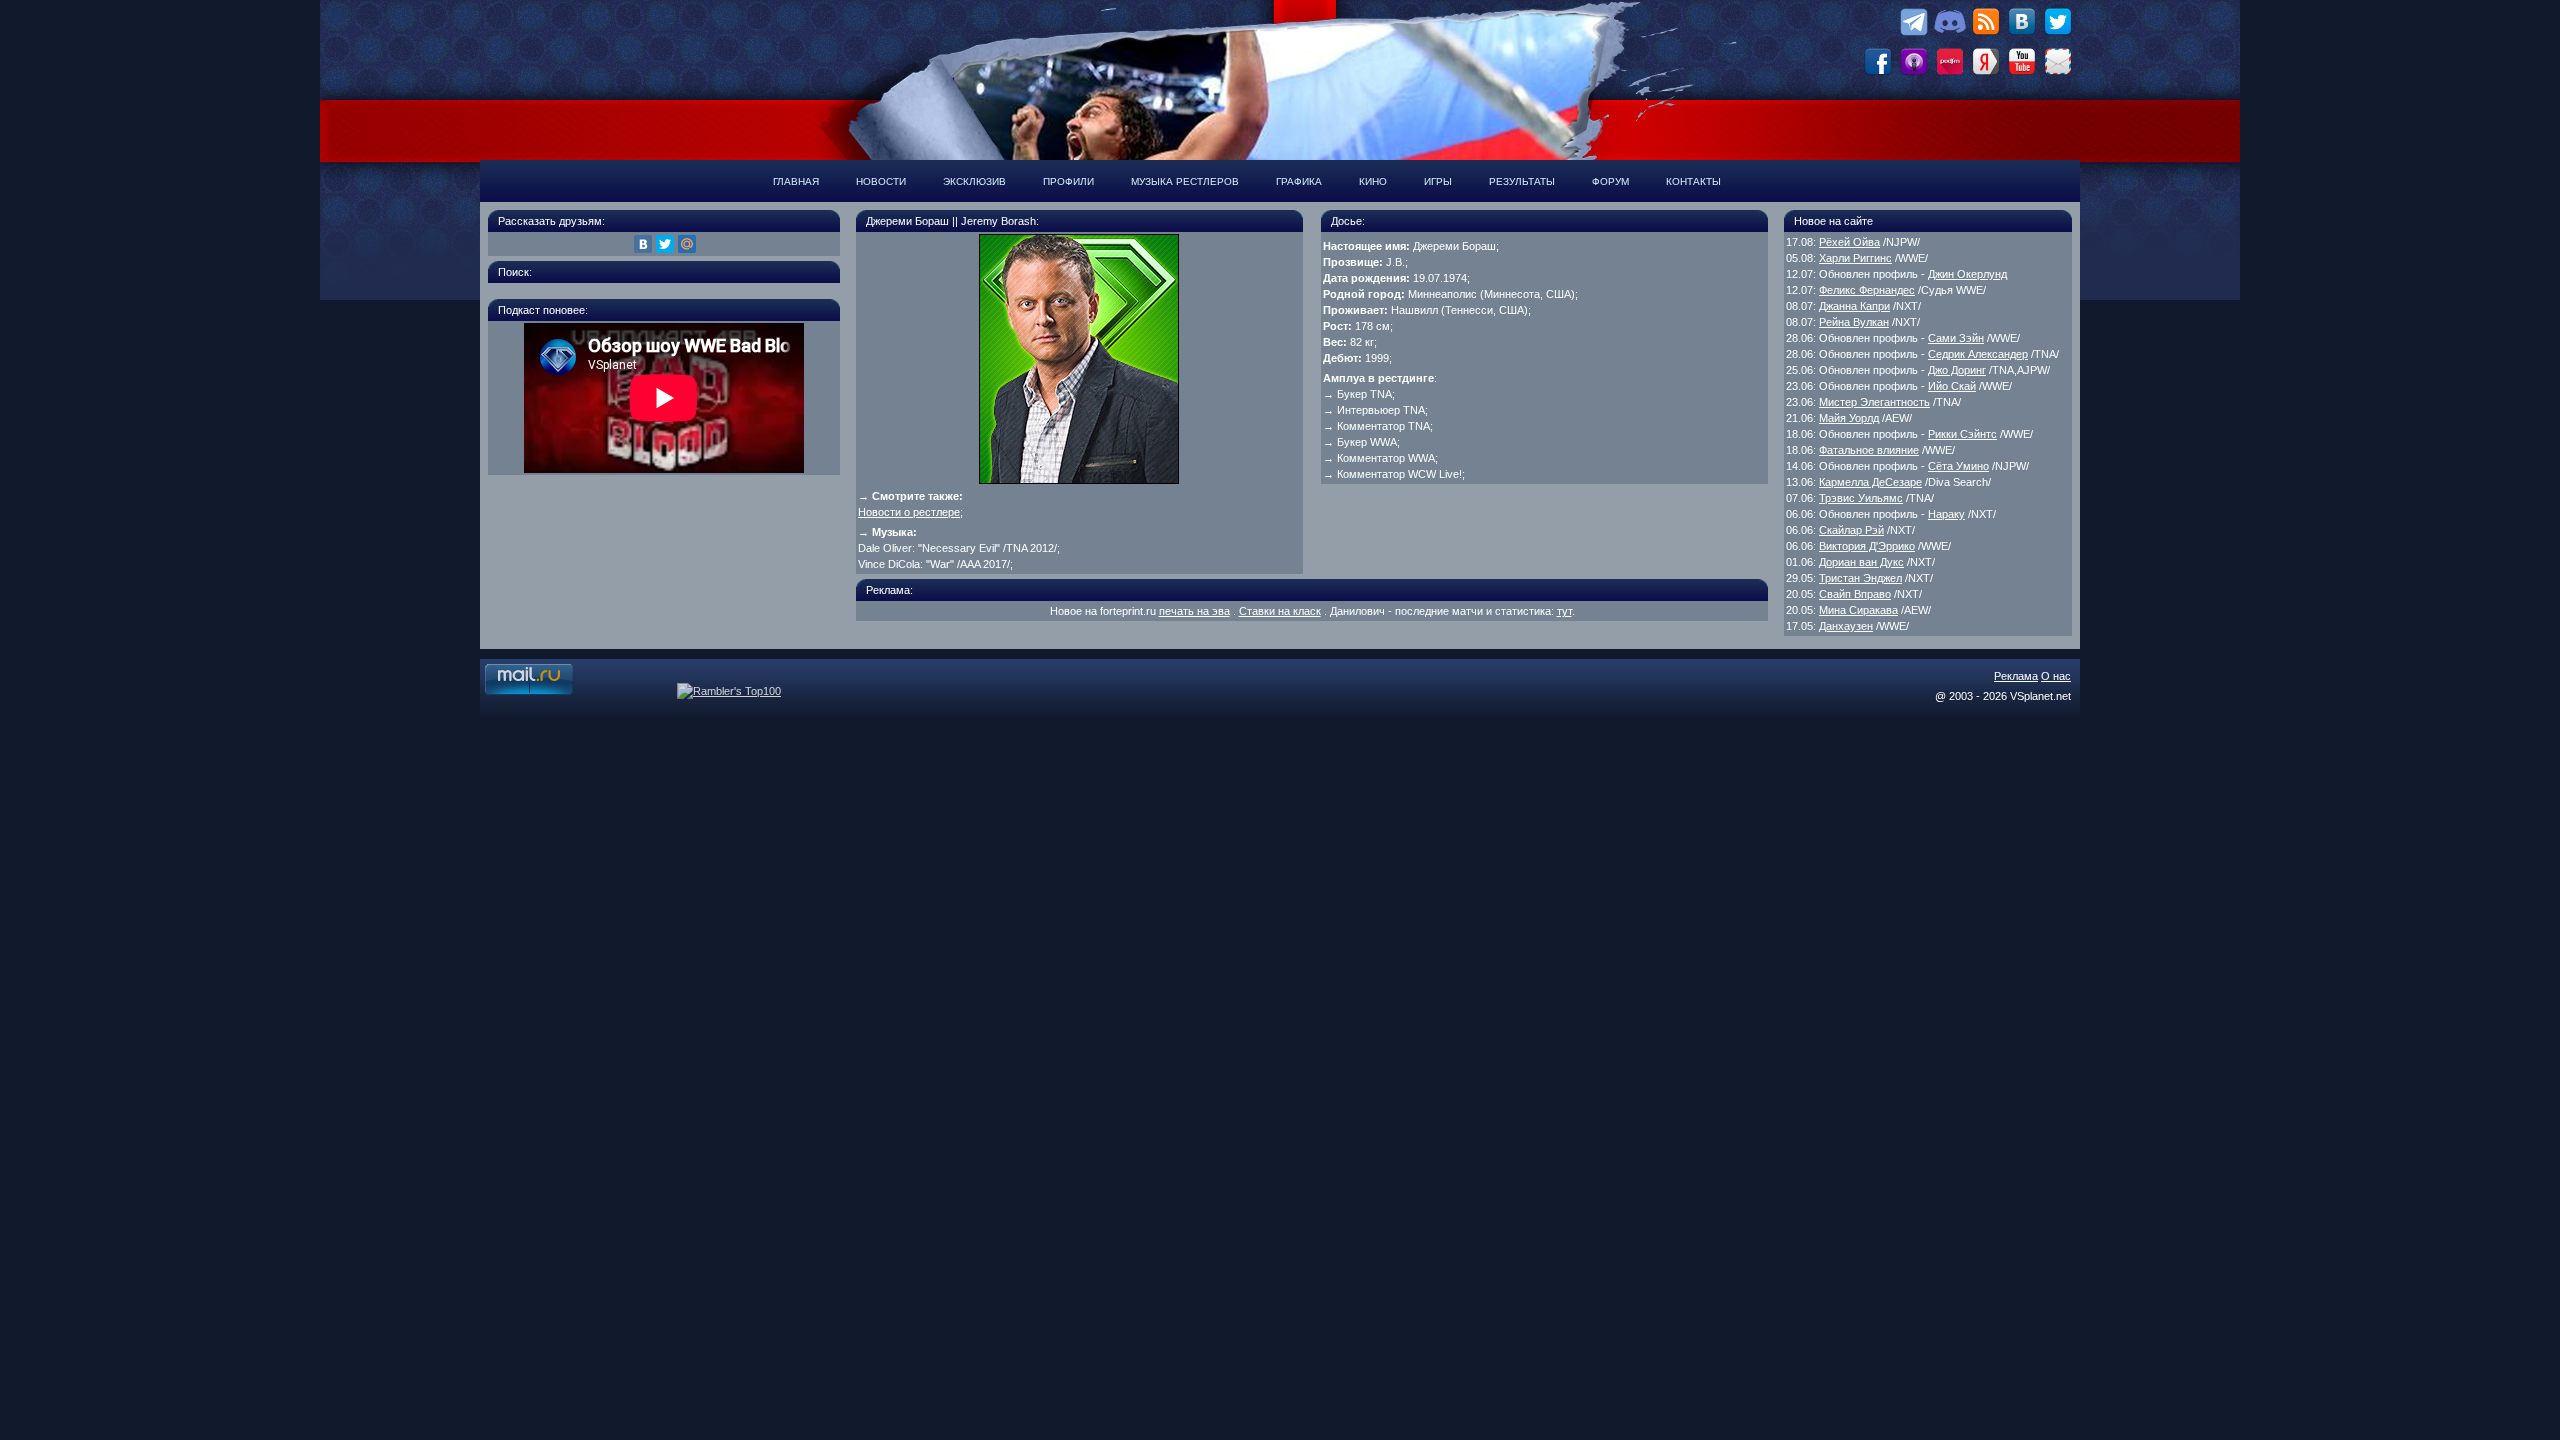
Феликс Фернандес (1867, 290)
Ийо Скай (1952, 386)
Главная (796, 181)
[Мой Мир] (687, 244)
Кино (1373, 181)
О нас (2056, 676)
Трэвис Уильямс (1861, 498)
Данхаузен (1846, 626)
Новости (881, 181)
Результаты (1522, 181)
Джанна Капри (1854, 306)
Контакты (1693, 181)
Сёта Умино (1958, 466)
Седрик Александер (1978, 354)
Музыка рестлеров (1185, 181)
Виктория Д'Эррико (1867, 546)
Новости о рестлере (909, 512)
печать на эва (1194, 611)
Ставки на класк (1280, 611)
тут (1564, 611)
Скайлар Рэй (1851, 530)
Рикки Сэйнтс (1962, 434)
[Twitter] (665, 244)
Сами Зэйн (1956, 338)
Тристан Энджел (1860, 578)
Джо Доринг (1957, 370)
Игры (1438, 181)
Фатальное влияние (1869, 450)
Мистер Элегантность (1874, 402)
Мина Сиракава (1858, 610)
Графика (1299, 181)
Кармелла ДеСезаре (1870, 482)
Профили (1068, 181)
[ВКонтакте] (643, 244)
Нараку (1946, 514)
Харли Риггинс (1855, 258)
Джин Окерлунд (1967, 274)
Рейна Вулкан (1854, 322)
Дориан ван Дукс (1861, 562)
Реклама (2016, 676)
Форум (1610, 181)
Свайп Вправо (1855, 594)
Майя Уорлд (1849, 418)
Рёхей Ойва (1849, 242)
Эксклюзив (974, 181)
